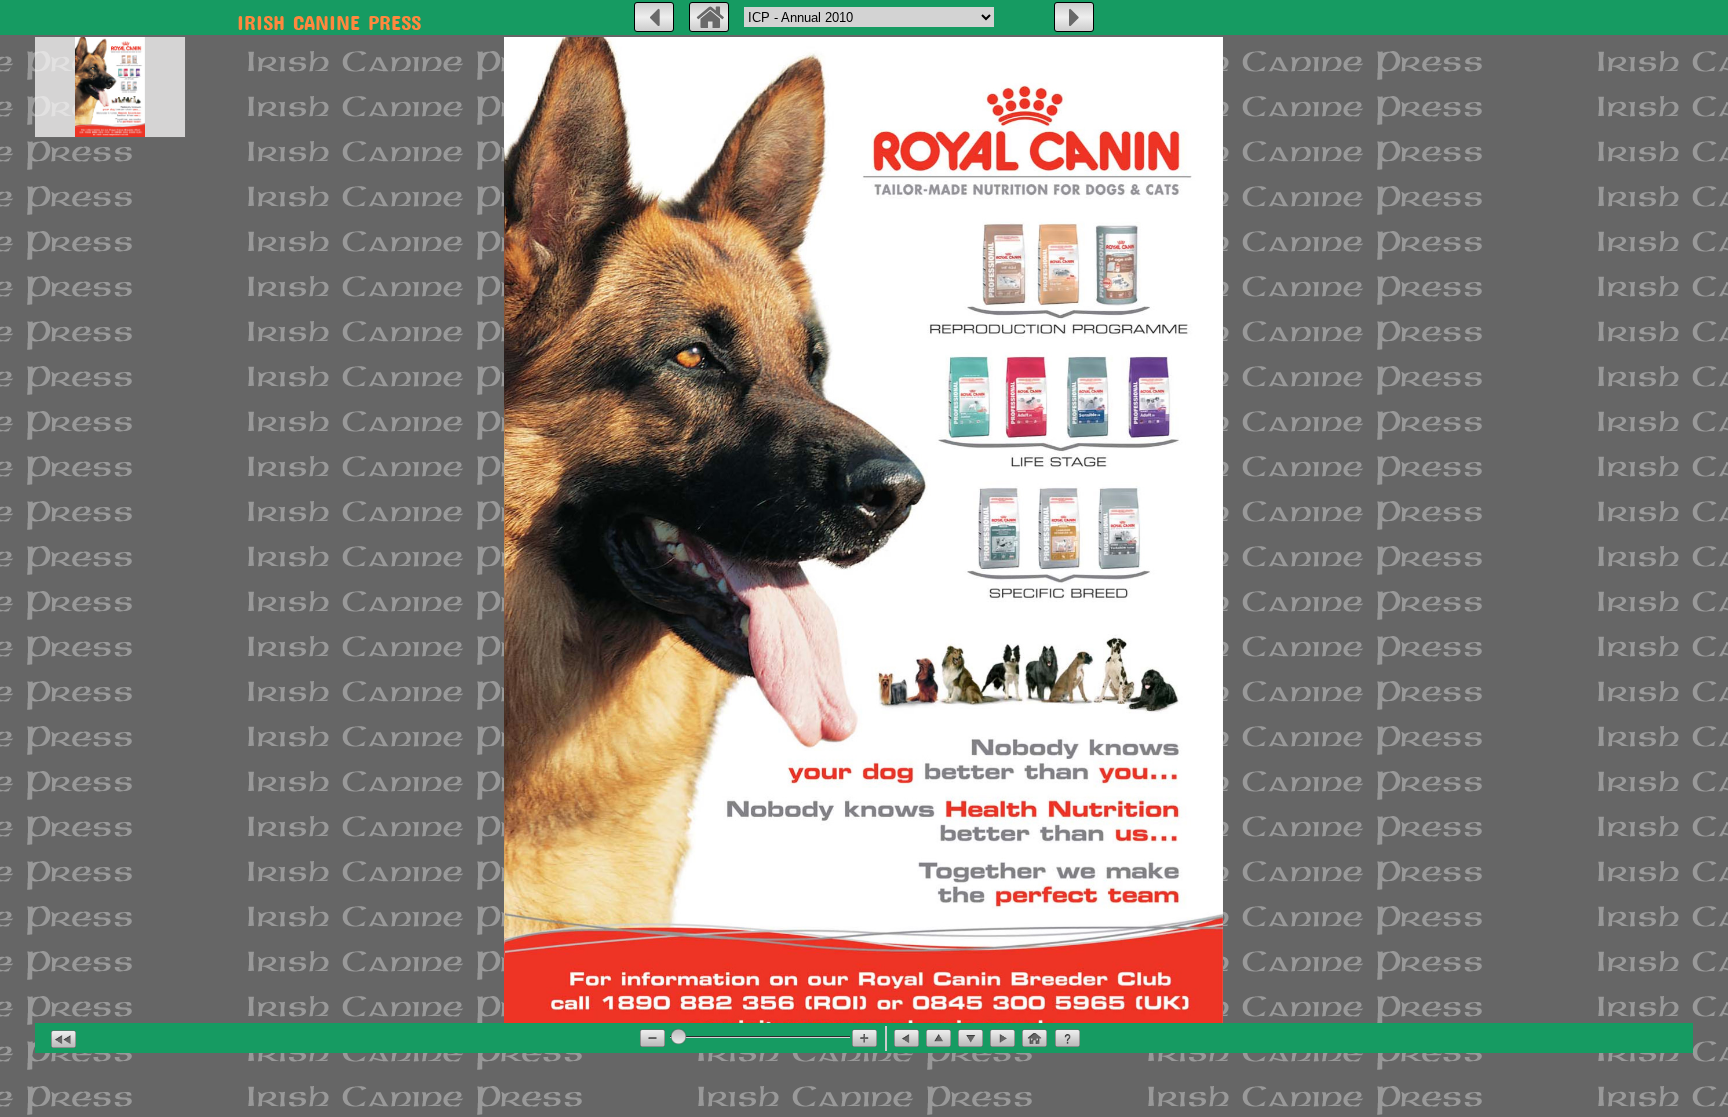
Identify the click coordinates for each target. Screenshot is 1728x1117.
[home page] (709, 17)
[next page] (1074, 17)
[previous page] (654, 17)
